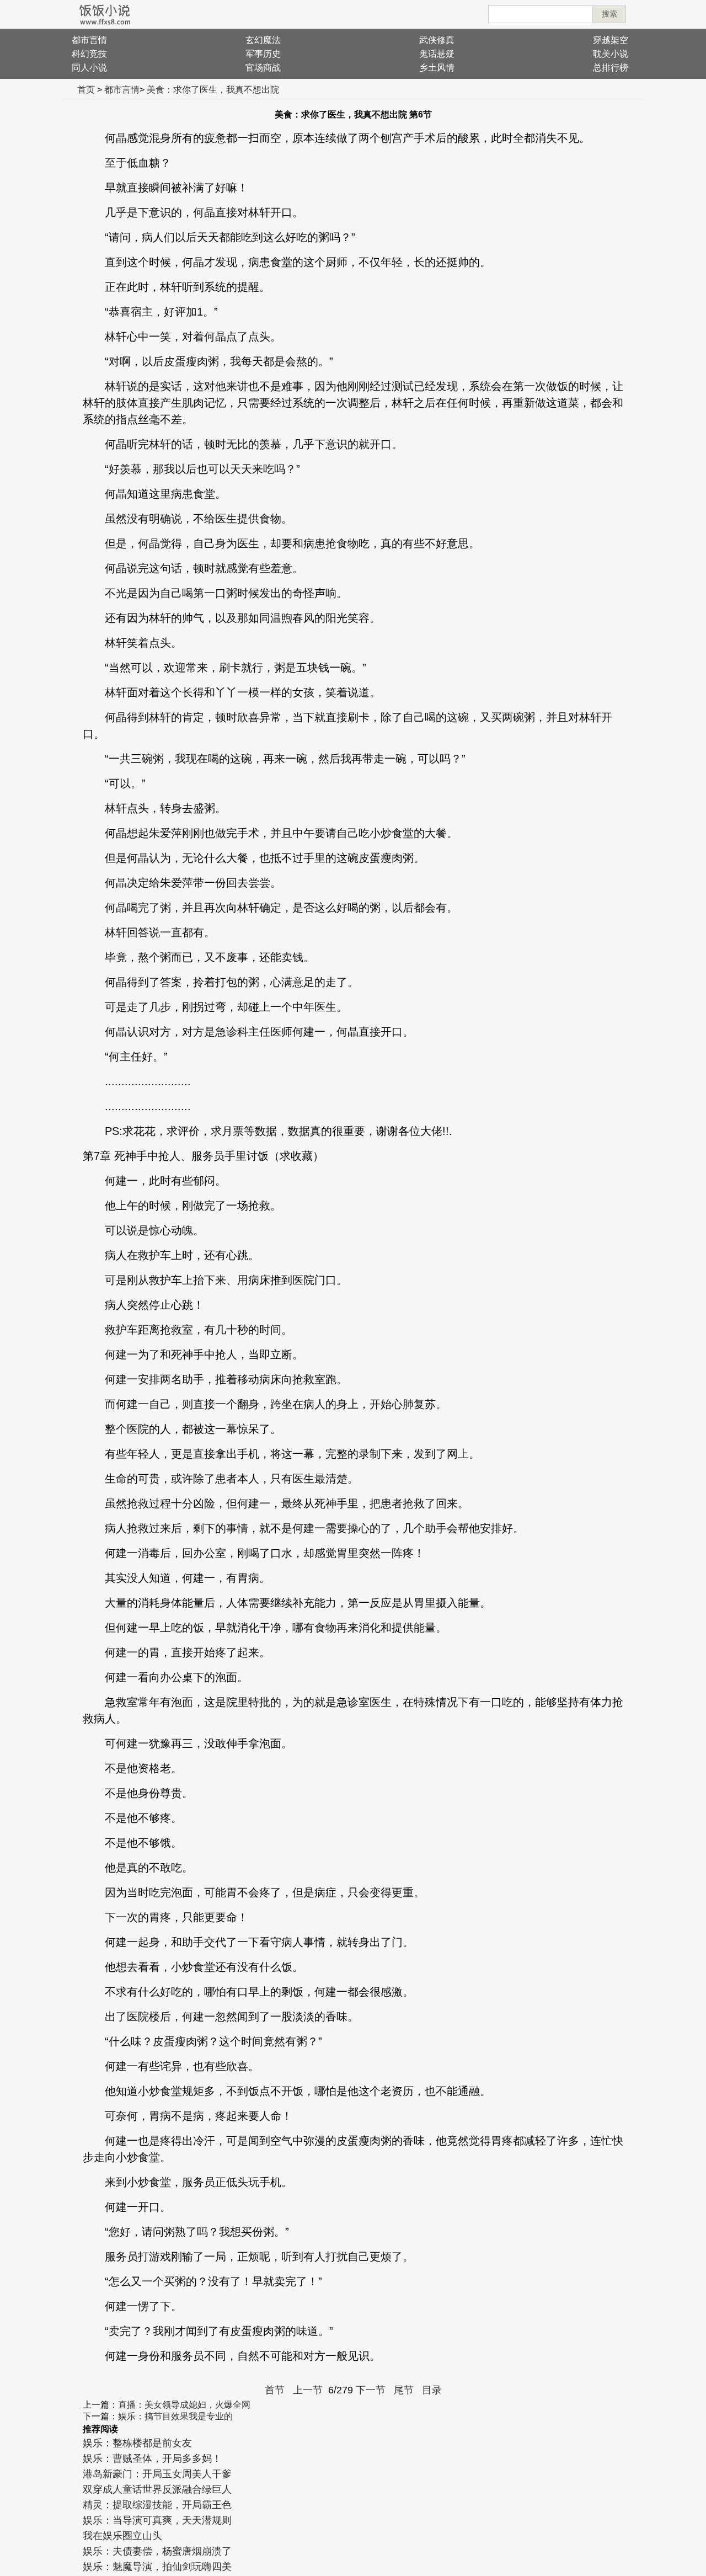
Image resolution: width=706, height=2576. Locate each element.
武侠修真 (437, 40)
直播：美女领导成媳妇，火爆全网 (184, 2405)
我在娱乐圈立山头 (122, 2536)
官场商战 (263, 68)
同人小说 (89, 68)
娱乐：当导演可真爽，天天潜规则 (157, 2520)
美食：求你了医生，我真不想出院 (213, 90)
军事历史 (263, 54)
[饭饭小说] (105, 14)
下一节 (371, 2390)
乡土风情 (437, 68)
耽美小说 (611, 54)
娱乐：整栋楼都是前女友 (137, 2443)
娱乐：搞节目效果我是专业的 (175, 2416)
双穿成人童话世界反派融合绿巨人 (157, 2489)
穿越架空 (611, 40)
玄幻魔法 (263, 40)
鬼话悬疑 (437, 54)
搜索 (609, 14)
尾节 (404, 2390)
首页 (86, 90)
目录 (432, 2390)
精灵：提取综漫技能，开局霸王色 (157, 2505)
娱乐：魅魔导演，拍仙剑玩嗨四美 (157, 2567)
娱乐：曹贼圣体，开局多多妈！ (152, 2458)
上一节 (308, 2390)
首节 (275, 2390)
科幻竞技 (89, 54)
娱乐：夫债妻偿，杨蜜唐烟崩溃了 (157, 2551)
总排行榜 (611, 68)
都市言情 (89, 40)
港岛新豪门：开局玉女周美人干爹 (157, 2474)
